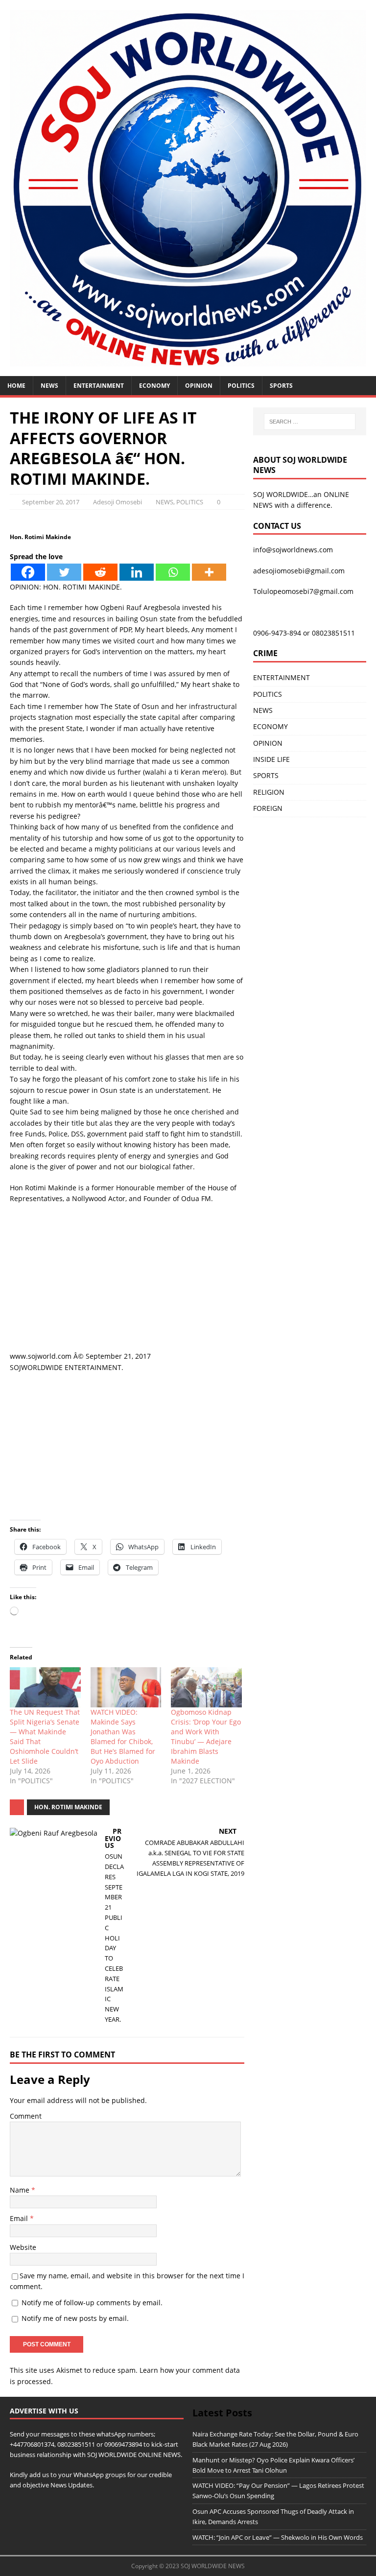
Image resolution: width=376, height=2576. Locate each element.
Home (16, 386)
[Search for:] (310, 422)
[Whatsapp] (173, 572)
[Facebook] (28, 572)
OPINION (199, 386)
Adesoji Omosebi (117, 502)
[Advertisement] (127, 1282)
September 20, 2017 (51, 502)
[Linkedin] (137, 572)
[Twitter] (64, 572)
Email (20, 2218)
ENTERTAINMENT (99, 386)
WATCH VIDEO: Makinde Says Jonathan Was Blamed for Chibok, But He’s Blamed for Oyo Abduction (123, 1737)
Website (23, 2247)
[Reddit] (100, 572)
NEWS (49, 386)
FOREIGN (268, 808)
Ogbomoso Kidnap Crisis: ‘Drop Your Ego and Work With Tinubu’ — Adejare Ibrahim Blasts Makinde (206, 1737)
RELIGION (269, 792)
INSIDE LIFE (271, 759)
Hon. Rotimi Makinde (68, 1807)
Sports (281, 386)
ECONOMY (154, 386)
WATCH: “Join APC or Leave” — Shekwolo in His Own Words (278, 2537)
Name (21, 2190)
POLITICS (241, 386)
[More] (209, 572)
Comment (26, 2116)
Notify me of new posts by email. (75, 2318)
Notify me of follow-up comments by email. (92, 2303)
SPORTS (266, 775)
